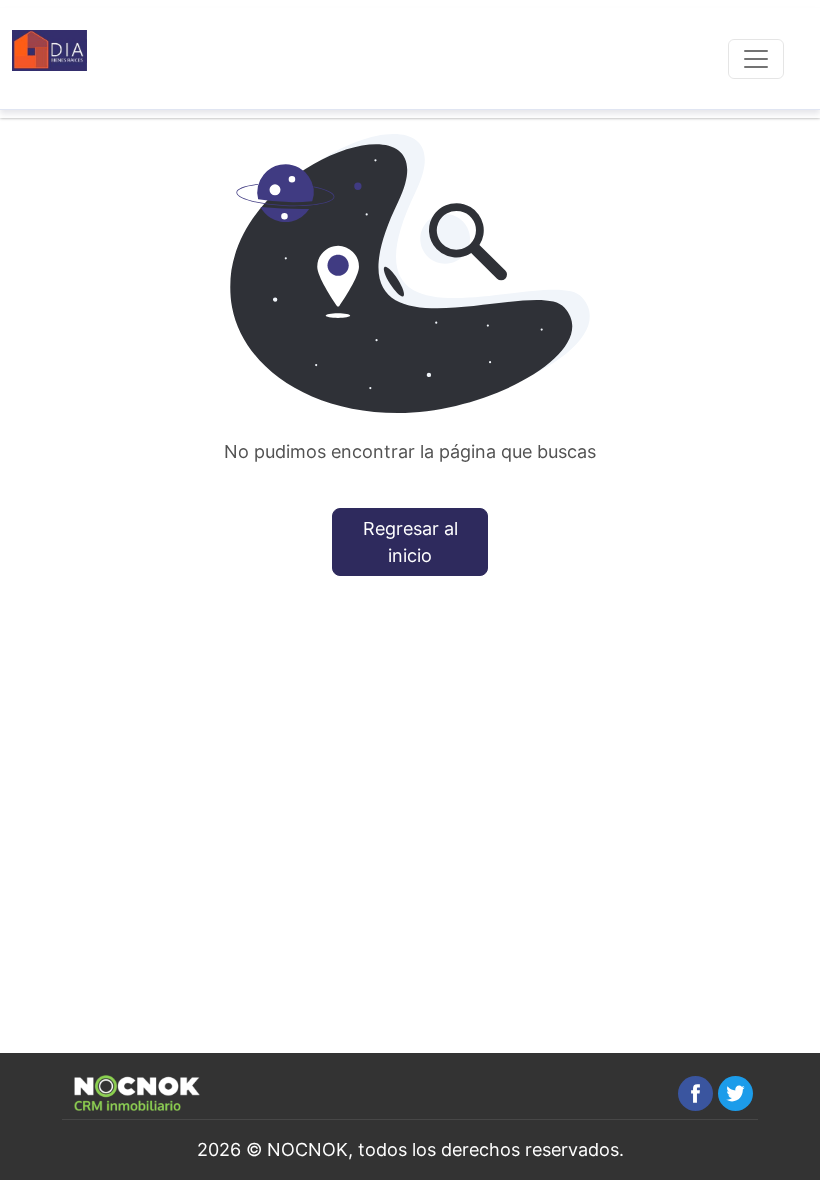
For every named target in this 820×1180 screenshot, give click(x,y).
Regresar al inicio (410, 542)
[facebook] (695, 1093)
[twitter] (735, 1093)
